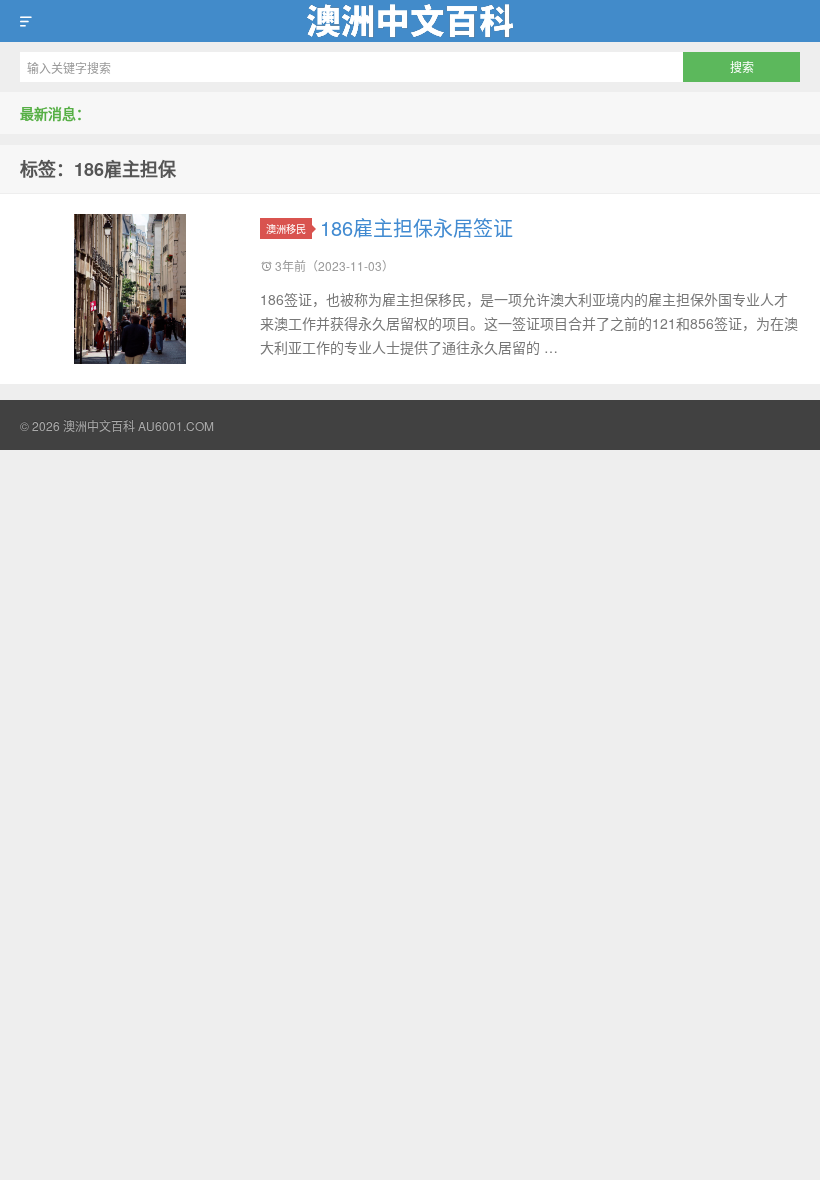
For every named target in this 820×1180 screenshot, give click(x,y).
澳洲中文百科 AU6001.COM (410, 21)
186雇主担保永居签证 (416, 227)
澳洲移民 (286, 228)
